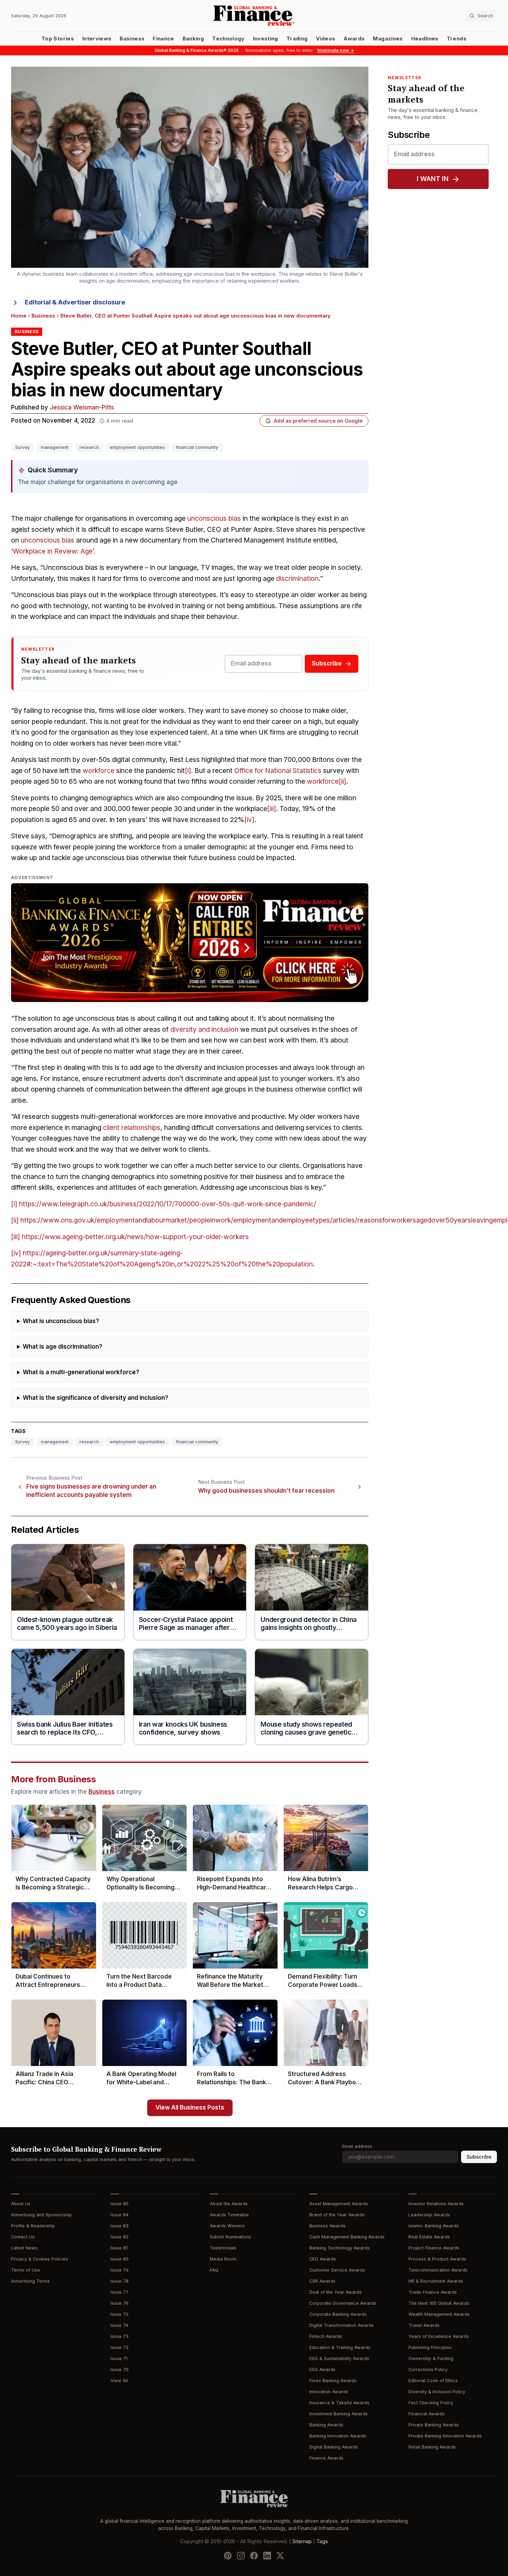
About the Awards (229, 2204)
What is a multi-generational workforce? (81, 1372)
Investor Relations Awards (436, 2204)
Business (132, 39)
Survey (22, 447)
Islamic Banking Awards (434, 2226)
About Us (21, 2204)
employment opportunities (137, 447)
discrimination (297, 579)
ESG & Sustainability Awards (339, 2358)
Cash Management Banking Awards (347, 2237)
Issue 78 (120, 2281)
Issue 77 (120, 2292)
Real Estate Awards (429, 2237)
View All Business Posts (190, 2108)
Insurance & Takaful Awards (339, 2403)
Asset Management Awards (339, 2204)
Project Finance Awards (434, 2248)
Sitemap (302, 2541)
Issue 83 (120, 2226)
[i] (188, 771)
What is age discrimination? (63, 1347)
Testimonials (223, 2248)
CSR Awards (322, 2281)
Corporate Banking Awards (338, 2314)
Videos (326, 39)
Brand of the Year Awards (337, 2215)
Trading (297, 39)
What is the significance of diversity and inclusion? (96, 1398)
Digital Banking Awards (334, 2447)
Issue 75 (120, 2314)
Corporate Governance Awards (343, 2303)
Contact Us (23, 2237)
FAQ (214, 2270)
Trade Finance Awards (433, 2292)
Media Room (223, 2259)
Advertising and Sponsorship (41, 2215)
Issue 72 (120, 2347)
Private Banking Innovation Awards (445, 2436)
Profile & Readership (33, 2226)
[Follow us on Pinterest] (228, 2556)
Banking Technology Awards (340, 2248)
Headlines (425, 39)
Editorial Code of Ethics (433, 2381)
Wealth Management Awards (439, 2314)
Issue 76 (120, 2303)
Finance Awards (326, 2458)
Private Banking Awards (434, 2425)
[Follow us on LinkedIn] (267, 2556)
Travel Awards (424, 2325)
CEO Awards (323, 2259)
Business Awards (327, 2226)
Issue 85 (120, 2204)
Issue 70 (120, 2370)
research (89, 447)
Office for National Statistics (278, 771)
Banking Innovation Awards (338, 2436)
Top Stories (58, 39)
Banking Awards (326, 2425)
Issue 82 (120, 2237)
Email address (357, 2146)
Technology (228, 39)
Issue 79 (120, 2270)
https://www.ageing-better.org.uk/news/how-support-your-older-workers (135, 1237)
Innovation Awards (329, 2392)
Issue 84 (120, 2215)
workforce (98, 771)
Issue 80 (120, 2259)
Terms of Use (26, 2270)
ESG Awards (322, 2370)
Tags (322, 2541)
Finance (163, 39)
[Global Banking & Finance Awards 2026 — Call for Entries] (190, 943)
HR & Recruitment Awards (436, 2281)
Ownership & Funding (431, 2358)
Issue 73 (120, 2336)
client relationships (132, 1128)
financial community (197, 447)
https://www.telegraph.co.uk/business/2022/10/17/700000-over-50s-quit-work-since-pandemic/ (168, 1204)
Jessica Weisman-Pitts (82, 408)
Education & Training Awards (340, 2347)
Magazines (388, 39)
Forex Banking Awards (333, 2381)
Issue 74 (119, 2325)
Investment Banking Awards (338, 2414)
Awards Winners (227, 2226)
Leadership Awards (429, 2215)
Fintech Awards (326, 2336)
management (55, 447)
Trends (457, 39)
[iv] (249, 820)
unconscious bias (214, 518)
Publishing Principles (430, 2347)
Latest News (24, 2248)
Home (19, 316)
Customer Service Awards (337, 2270)
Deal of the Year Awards (336, 2292)
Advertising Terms (30, 2281)
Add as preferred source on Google (318, 421)
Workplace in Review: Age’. (54, 551)
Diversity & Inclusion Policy (437, 2392)
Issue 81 (119, 2248)
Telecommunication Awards (438, 2270)
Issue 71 (119, 2358)
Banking (193, 39)
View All (119, 2381)
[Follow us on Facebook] (254, 2556)
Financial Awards (427, 2414)
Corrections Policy (428, 2370)
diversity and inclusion (204, 1030)
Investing (266, 39)
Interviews (97, 39)
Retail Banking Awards (432, 2447)
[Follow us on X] (280, 2556)
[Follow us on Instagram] (241, 2556)
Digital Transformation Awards (342, 2325)
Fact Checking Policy (431, 2403)
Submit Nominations (231, 2237)
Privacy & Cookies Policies (40, 2259)
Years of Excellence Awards (439, 2336)
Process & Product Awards (437, 2259)
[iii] (272, 809)
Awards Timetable (229, 2215)
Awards (354, 39)
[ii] (342, 781)
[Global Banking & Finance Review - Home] (254, 16)
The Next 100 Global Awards (439, 2303)
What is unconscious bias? (61, 1321)
